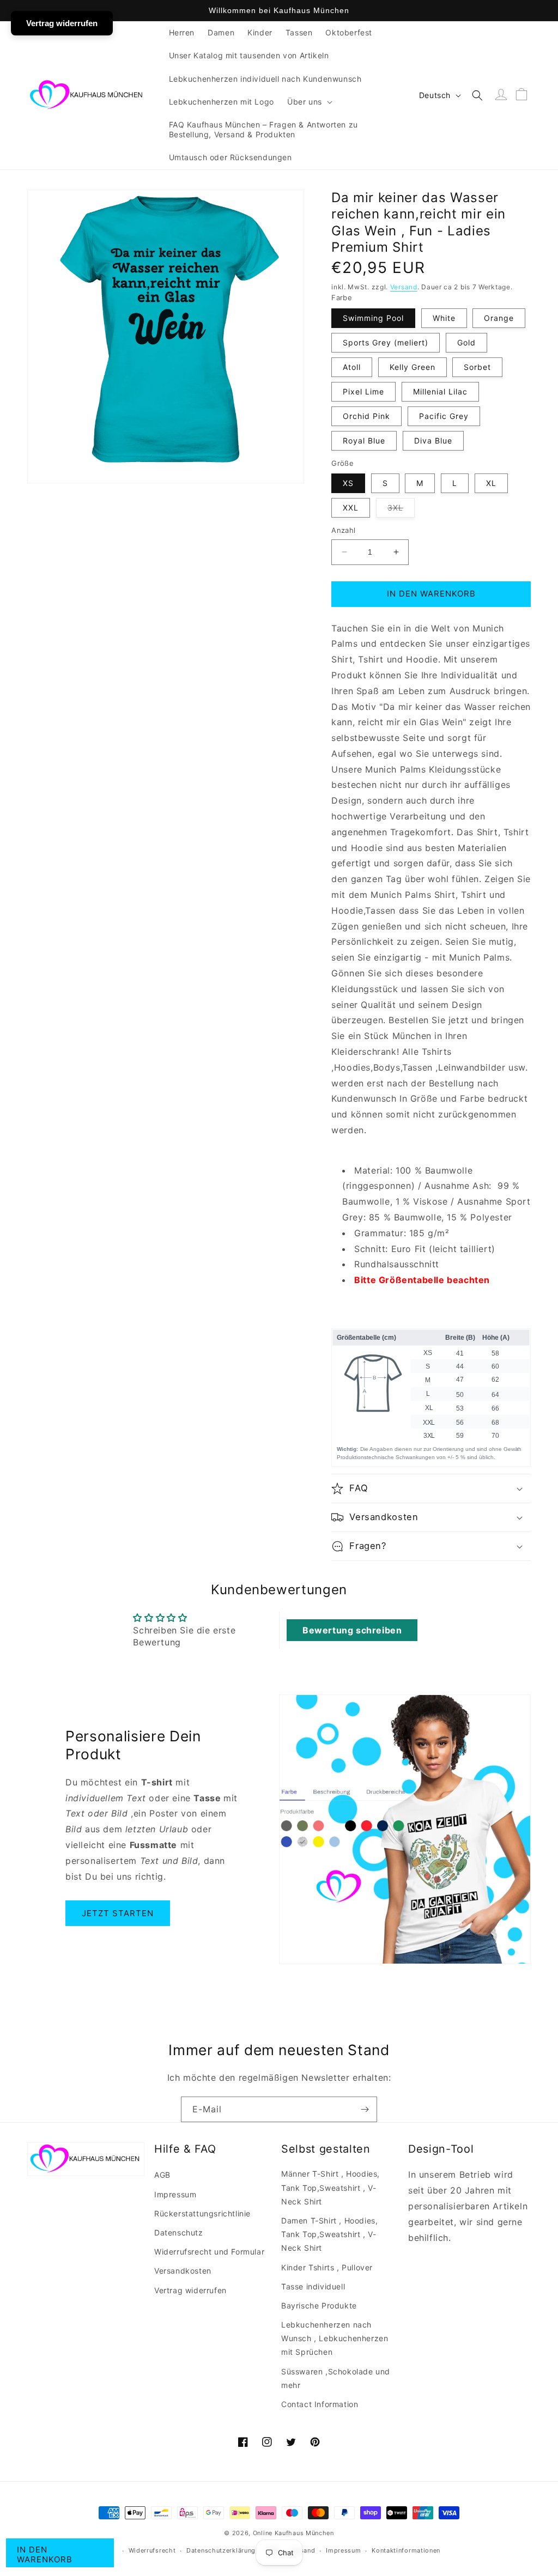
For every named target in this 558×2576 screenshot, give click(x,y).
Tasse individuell (313, 2286)
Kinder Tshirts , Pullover (327, 2267)
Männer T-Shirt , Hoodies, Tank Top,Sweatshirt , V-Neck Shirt (330, 2187)
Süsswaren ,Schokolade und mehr (336, 2378)
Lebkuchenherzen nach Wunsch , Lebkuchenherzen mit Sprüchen (335, 2338)
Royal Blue (364, 441)
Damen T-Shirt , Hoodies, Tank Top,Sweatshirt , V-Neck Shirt (329, 2234)
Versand (404, 287)
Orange (499, 318)
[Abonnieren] (365, 2109)
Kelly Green (413, 367)
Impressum (175, 2194)
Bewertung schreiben (352, 1630)
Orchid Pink (366, 416)
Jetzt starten (118, 1913)
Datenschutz (179, 2232)
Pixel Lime (363, 391)
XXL (351, 508)
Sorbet (477, 367)
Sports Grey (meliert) (386, 342)
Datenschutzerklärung (221, 2550)
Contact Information (320, 2404)
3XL (401, 510)
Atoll (352, 367)
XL (491, 483)
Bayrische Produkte (319, 2305)
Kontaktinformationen (406, 2550)
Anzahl (343, 530)
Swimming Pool (373, 318)
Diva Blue (433, 441)
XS (348, 483)
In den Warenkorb (45, 2554)
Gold (466, 342)
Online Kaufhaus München (293, 2533)
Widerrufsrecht (152, 2550)
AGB (162, 2175)
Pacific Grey (444, 416)
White (444, 318)
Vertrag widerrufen (190, 2290)
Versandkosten (183, 2271)
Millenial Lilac (440, 391)
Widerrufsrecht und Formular (209, 2252)
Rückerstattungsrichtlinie (202, 2213)
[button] (309, 102)
